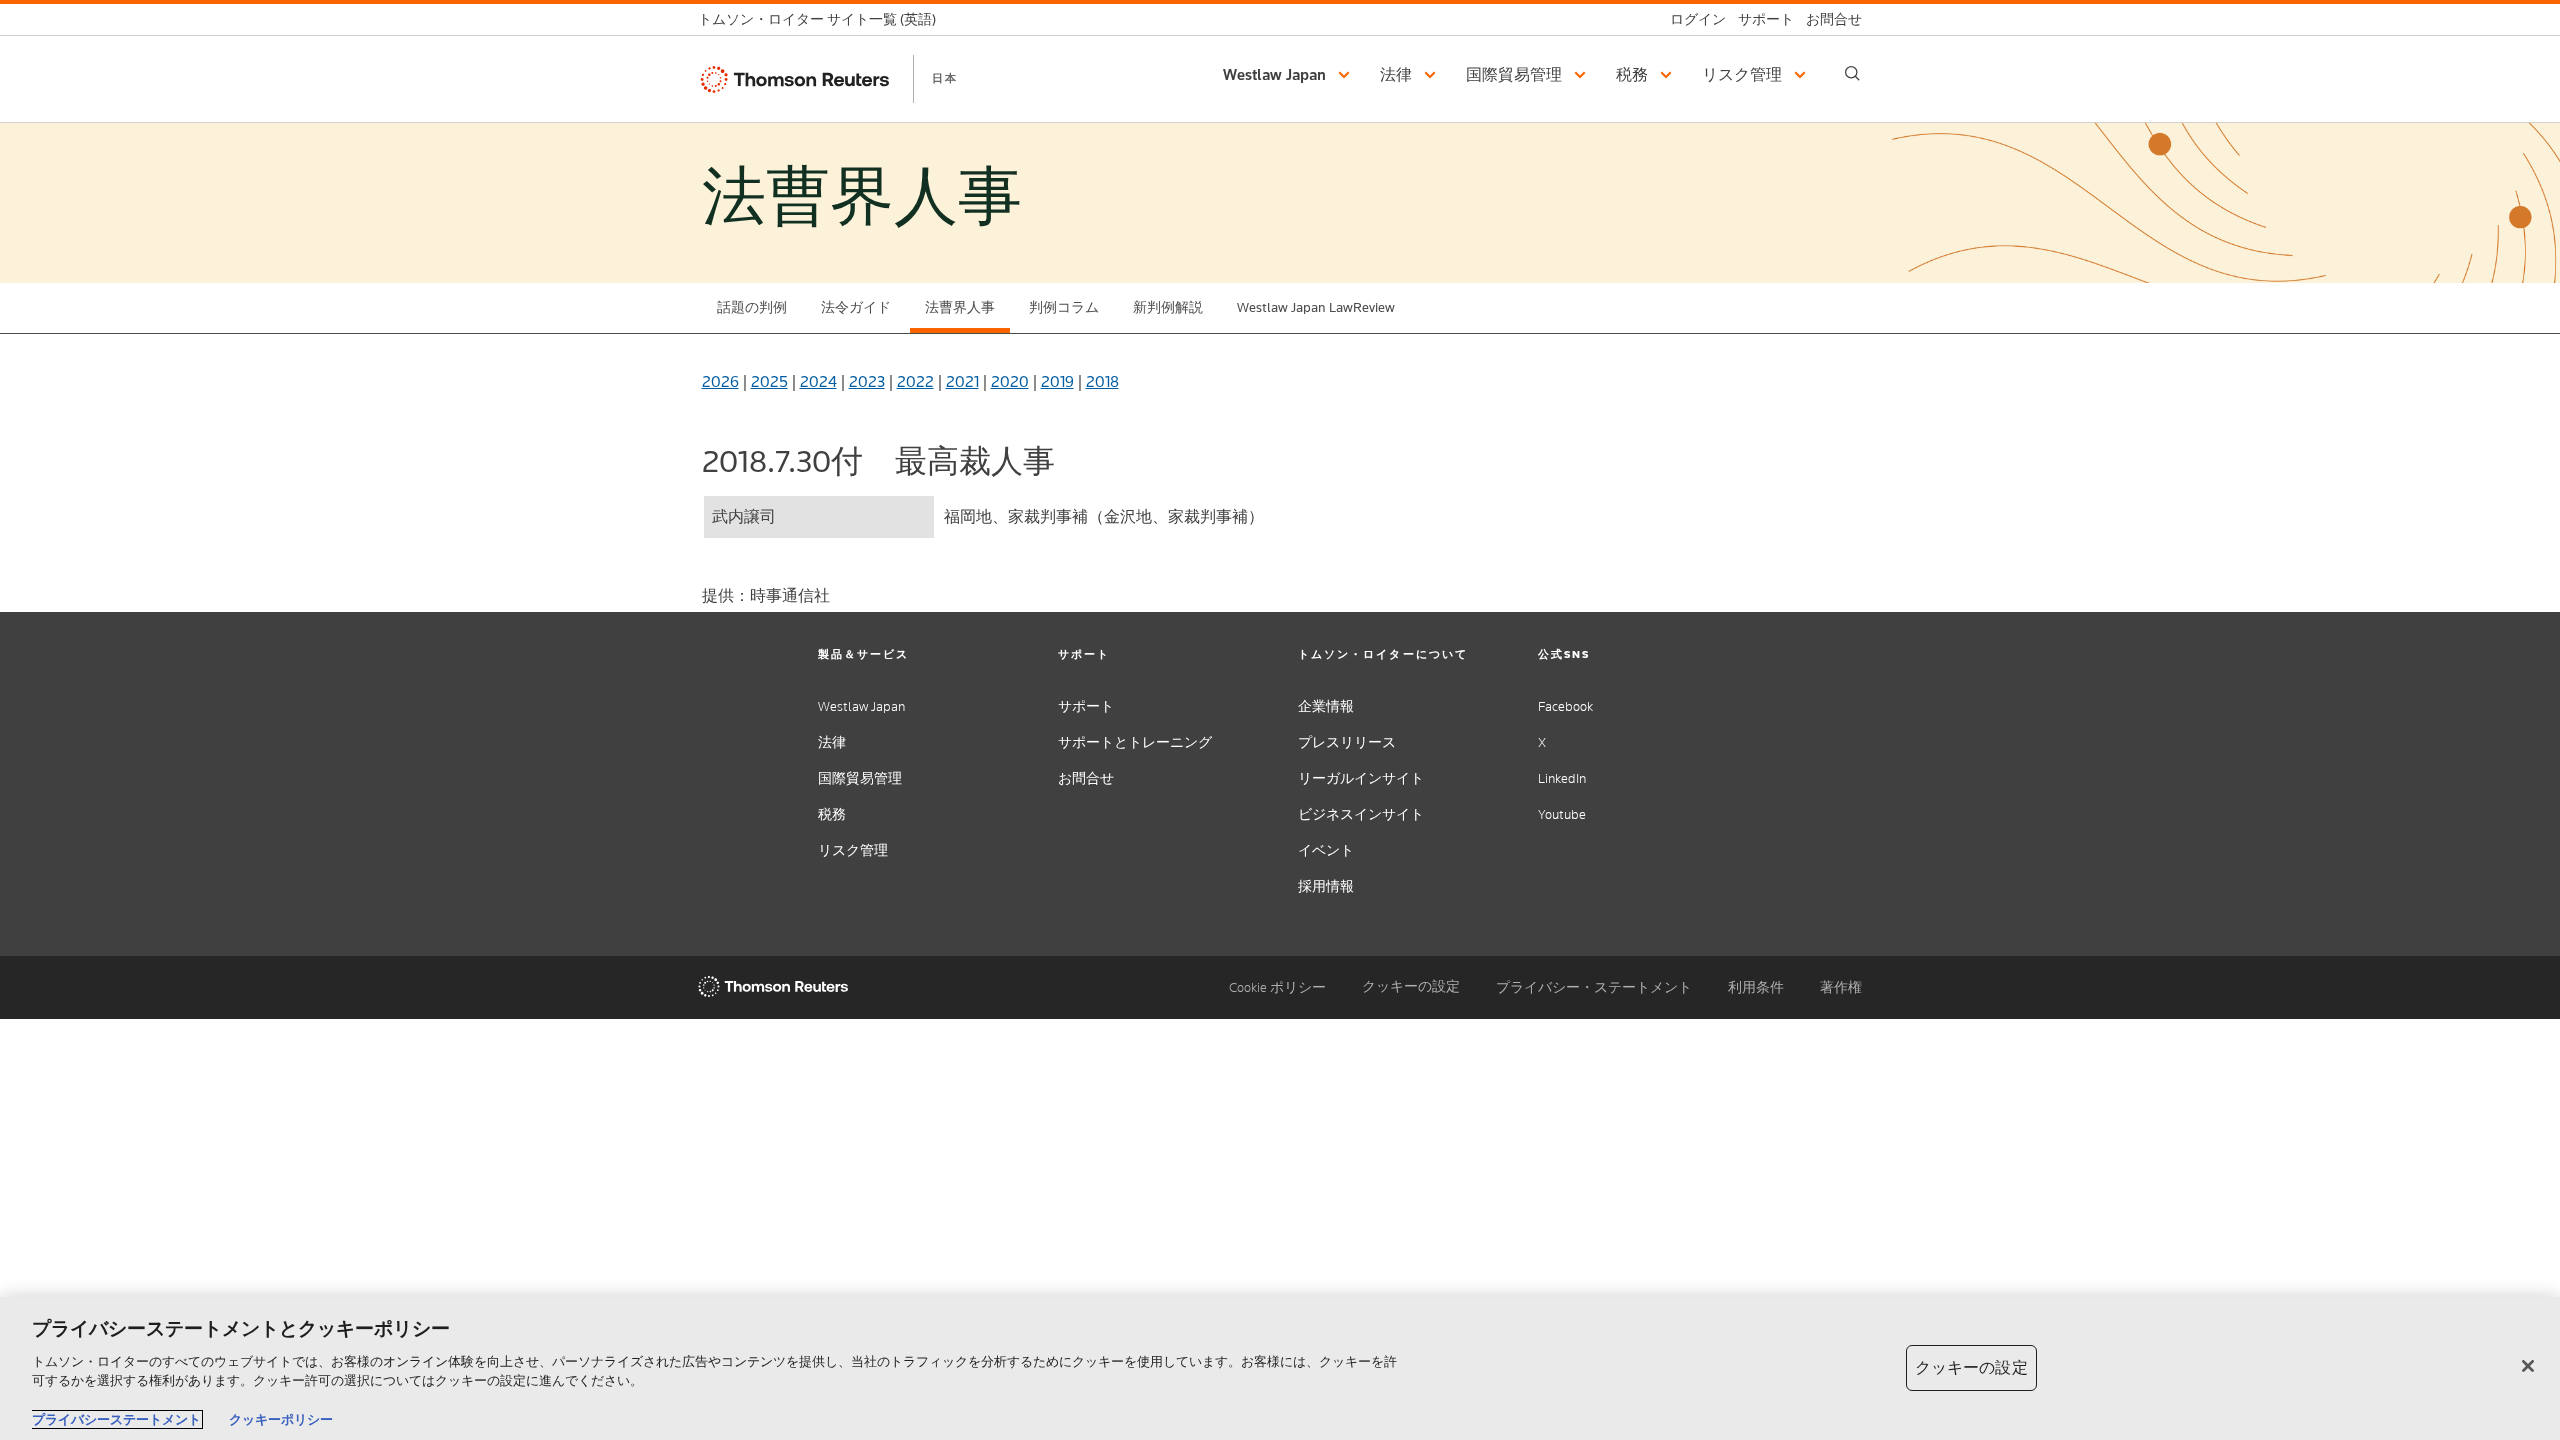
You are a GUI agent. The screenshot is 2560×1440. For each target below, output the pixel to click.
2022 (915, 381)
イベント (1326, 850)
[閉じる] (2528, 1366)
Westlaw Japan (861, 706)
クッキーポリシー (281, 1419)
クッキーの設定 (1411, 987)
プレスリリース (1347, 742)
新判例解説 (1168, 307)
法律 (832, 742)
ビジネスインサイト (1361, 814)
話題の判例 (752, 307)
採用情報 (1326, 886)
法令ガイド (856, 307)
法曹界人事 (960, 307)
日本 (945, 78)
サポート (1086, 706)
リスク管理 (853, 850)
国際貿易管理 (860, 778)
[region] (1280, 1368)
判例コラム (1064, 307)
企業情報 (1326, 706)
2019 (1057, 381)
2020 (1010, 381)
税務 (832, 814)
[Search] (1852, 73)
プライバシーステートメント (116, 1419)
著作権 (1841, 987)
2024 (818, 381)
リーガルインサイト (1361, 778)
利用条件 (1756, 987)
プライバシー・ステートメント (1594, 987)
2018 (1102, 381)
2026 (720, 381)
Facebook (1565, 706)
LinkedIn (1562, 778)
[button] (1289, 75)
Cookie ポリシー (1277, 987)
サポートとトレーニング (1135, 742)
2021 (962, 381)
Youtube (1562, 814)
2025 (769, 381)
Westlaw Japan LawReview (1316, 307)
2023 (867, 381)
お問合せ (1086, 778)
